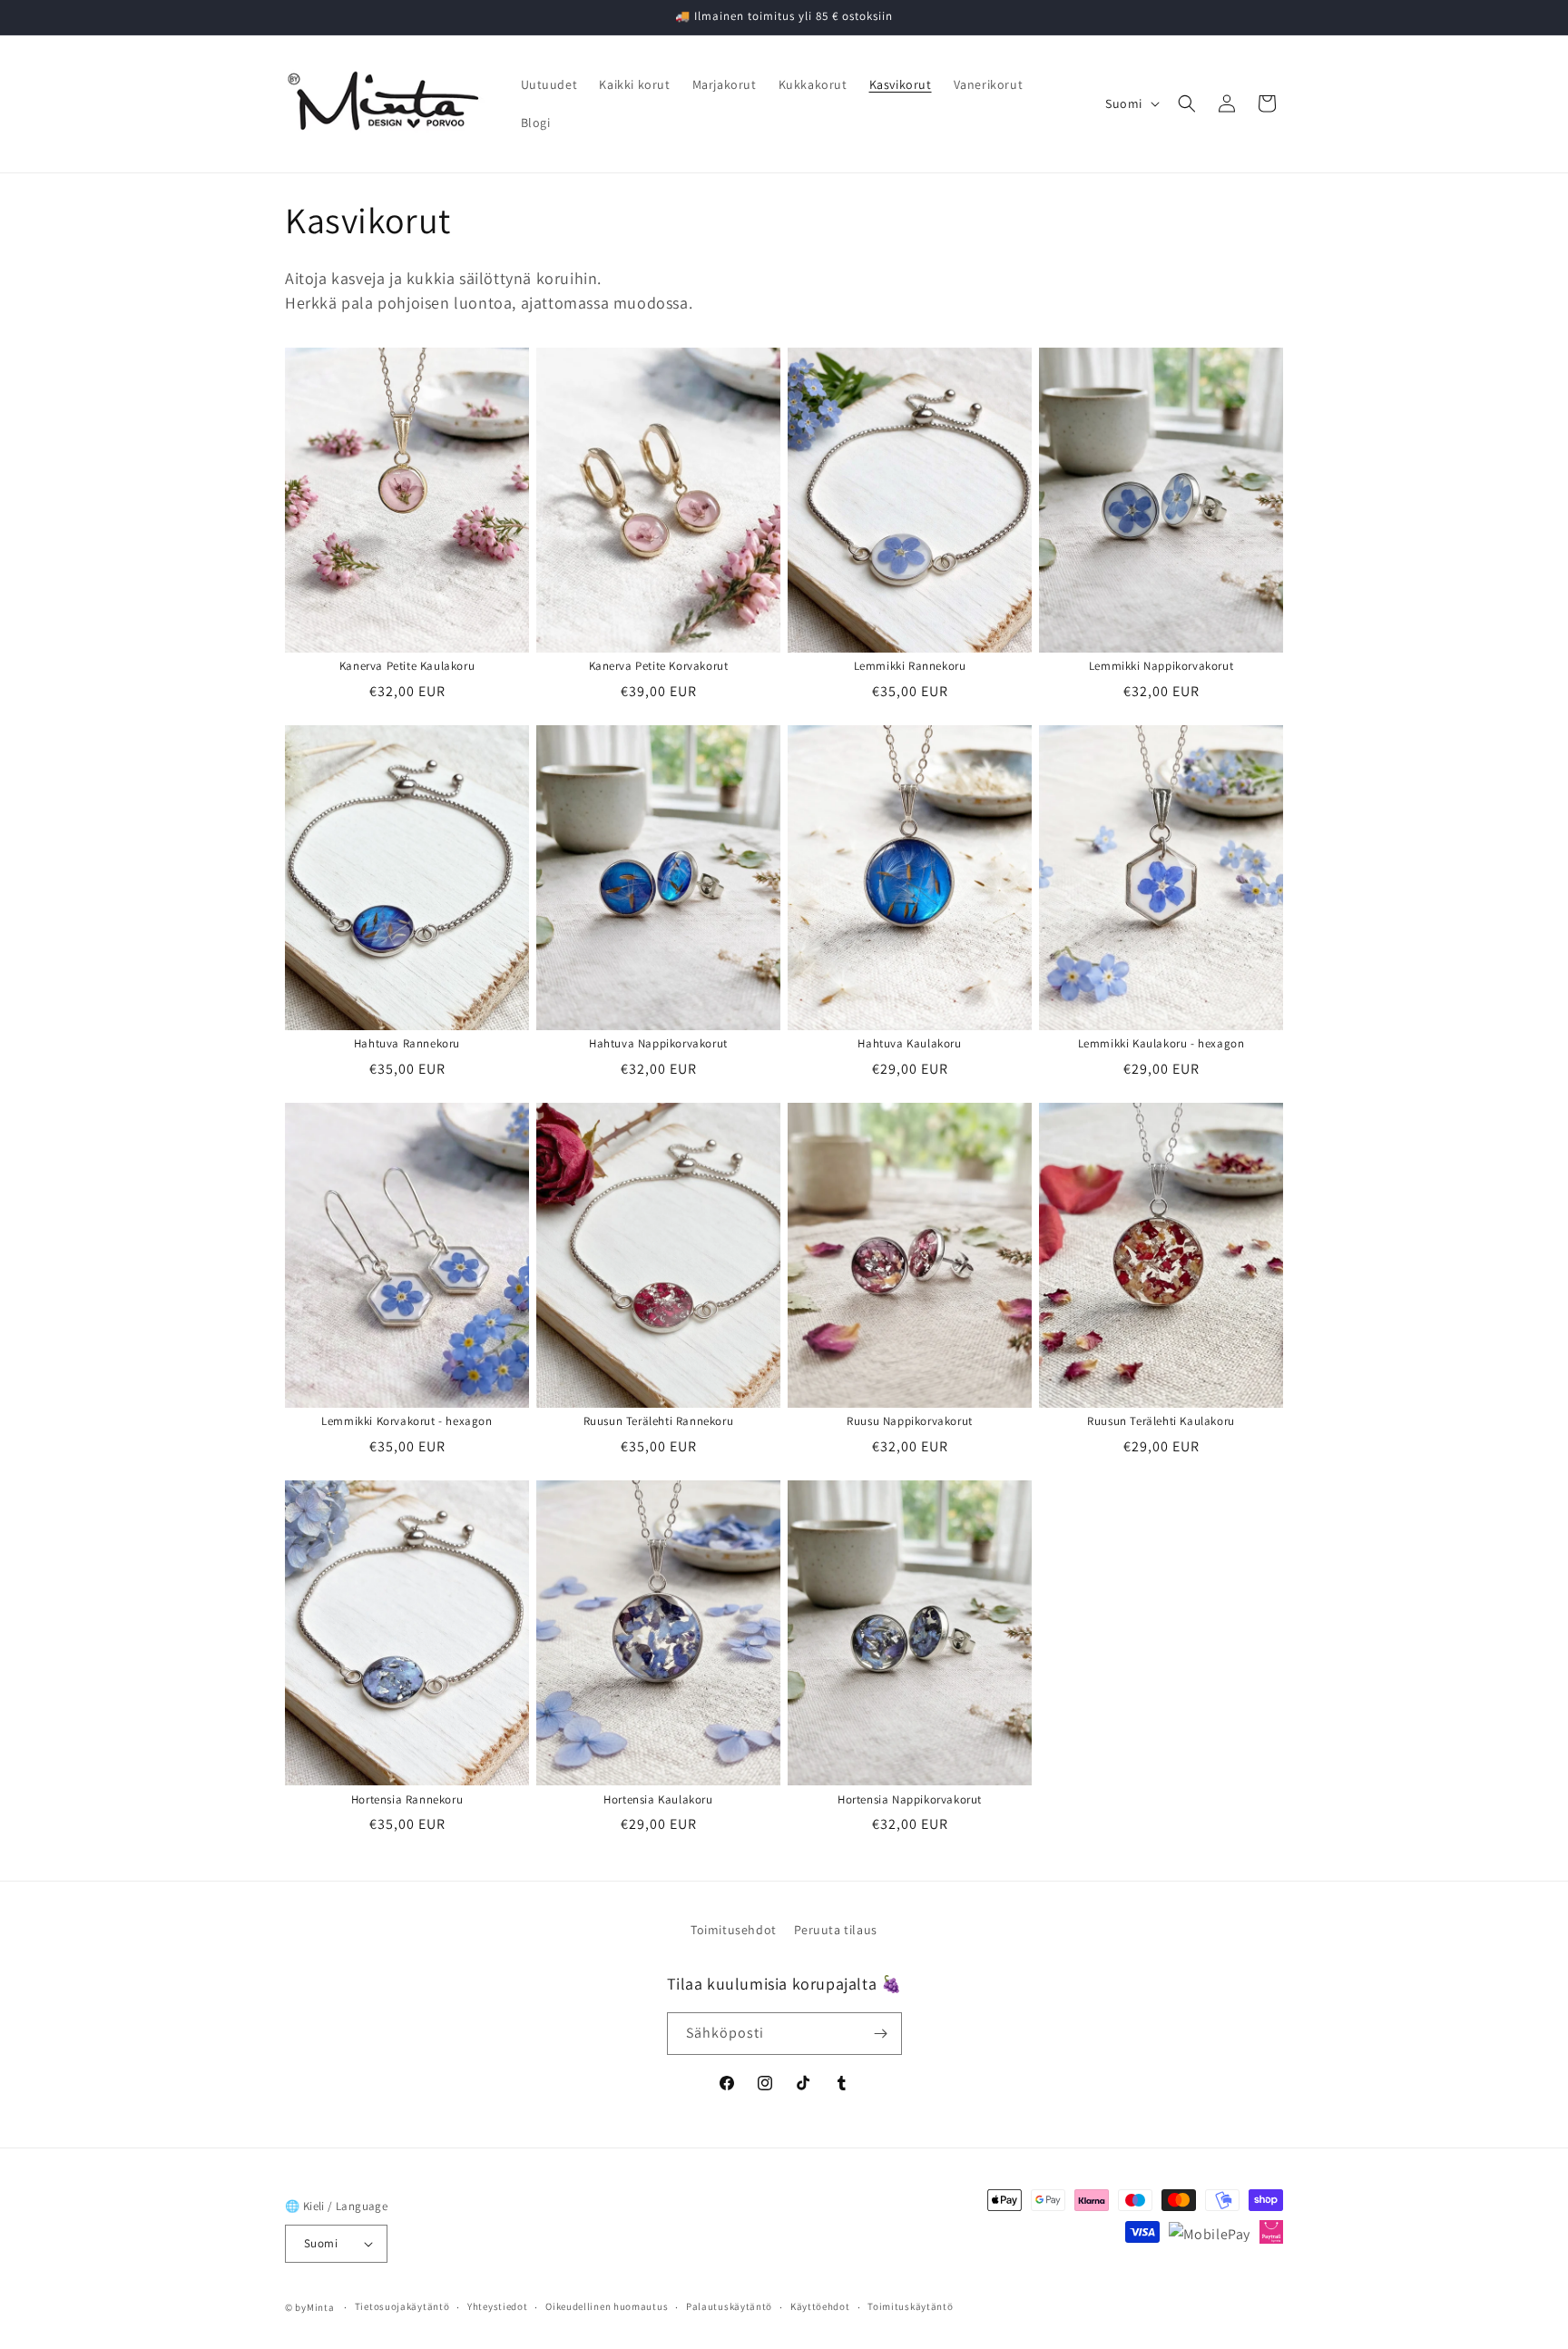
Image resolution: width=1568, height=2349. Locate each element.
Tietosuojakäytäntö (402, 2306)
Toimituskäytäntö (910, 2306)
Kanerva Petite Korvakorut (659, 666)
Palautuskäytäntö (729, 2306)
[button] (1187, 103)
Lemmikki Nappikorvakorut (1161, 666)
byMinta (314, 2307)
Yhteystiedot (497, 2306)
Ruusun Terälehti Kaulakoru (1161, 1421)
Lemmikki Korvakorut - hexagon (407, 1421)
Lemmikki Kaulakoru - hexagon (1161, 1044)
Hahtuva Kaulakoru (909, 1044)
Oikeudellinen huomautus (607, 2306)
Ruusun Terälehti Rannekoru (659, 1421)
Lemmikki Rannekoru (910, 666)
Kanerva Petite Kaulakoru (407, 666)
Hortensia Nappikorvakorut (910, 1800)
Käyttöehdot (820, 2306)
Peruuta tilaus (836, 1930)
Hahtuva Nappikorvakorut (658, 1044)
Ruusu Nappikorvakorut (910, 1421)
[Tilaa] (881, 2034)
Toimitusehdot (734, 1930)
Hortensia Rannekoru (407, 1800)
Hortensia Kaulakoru (658, 1800)
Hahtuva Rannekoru (407, 1044)
